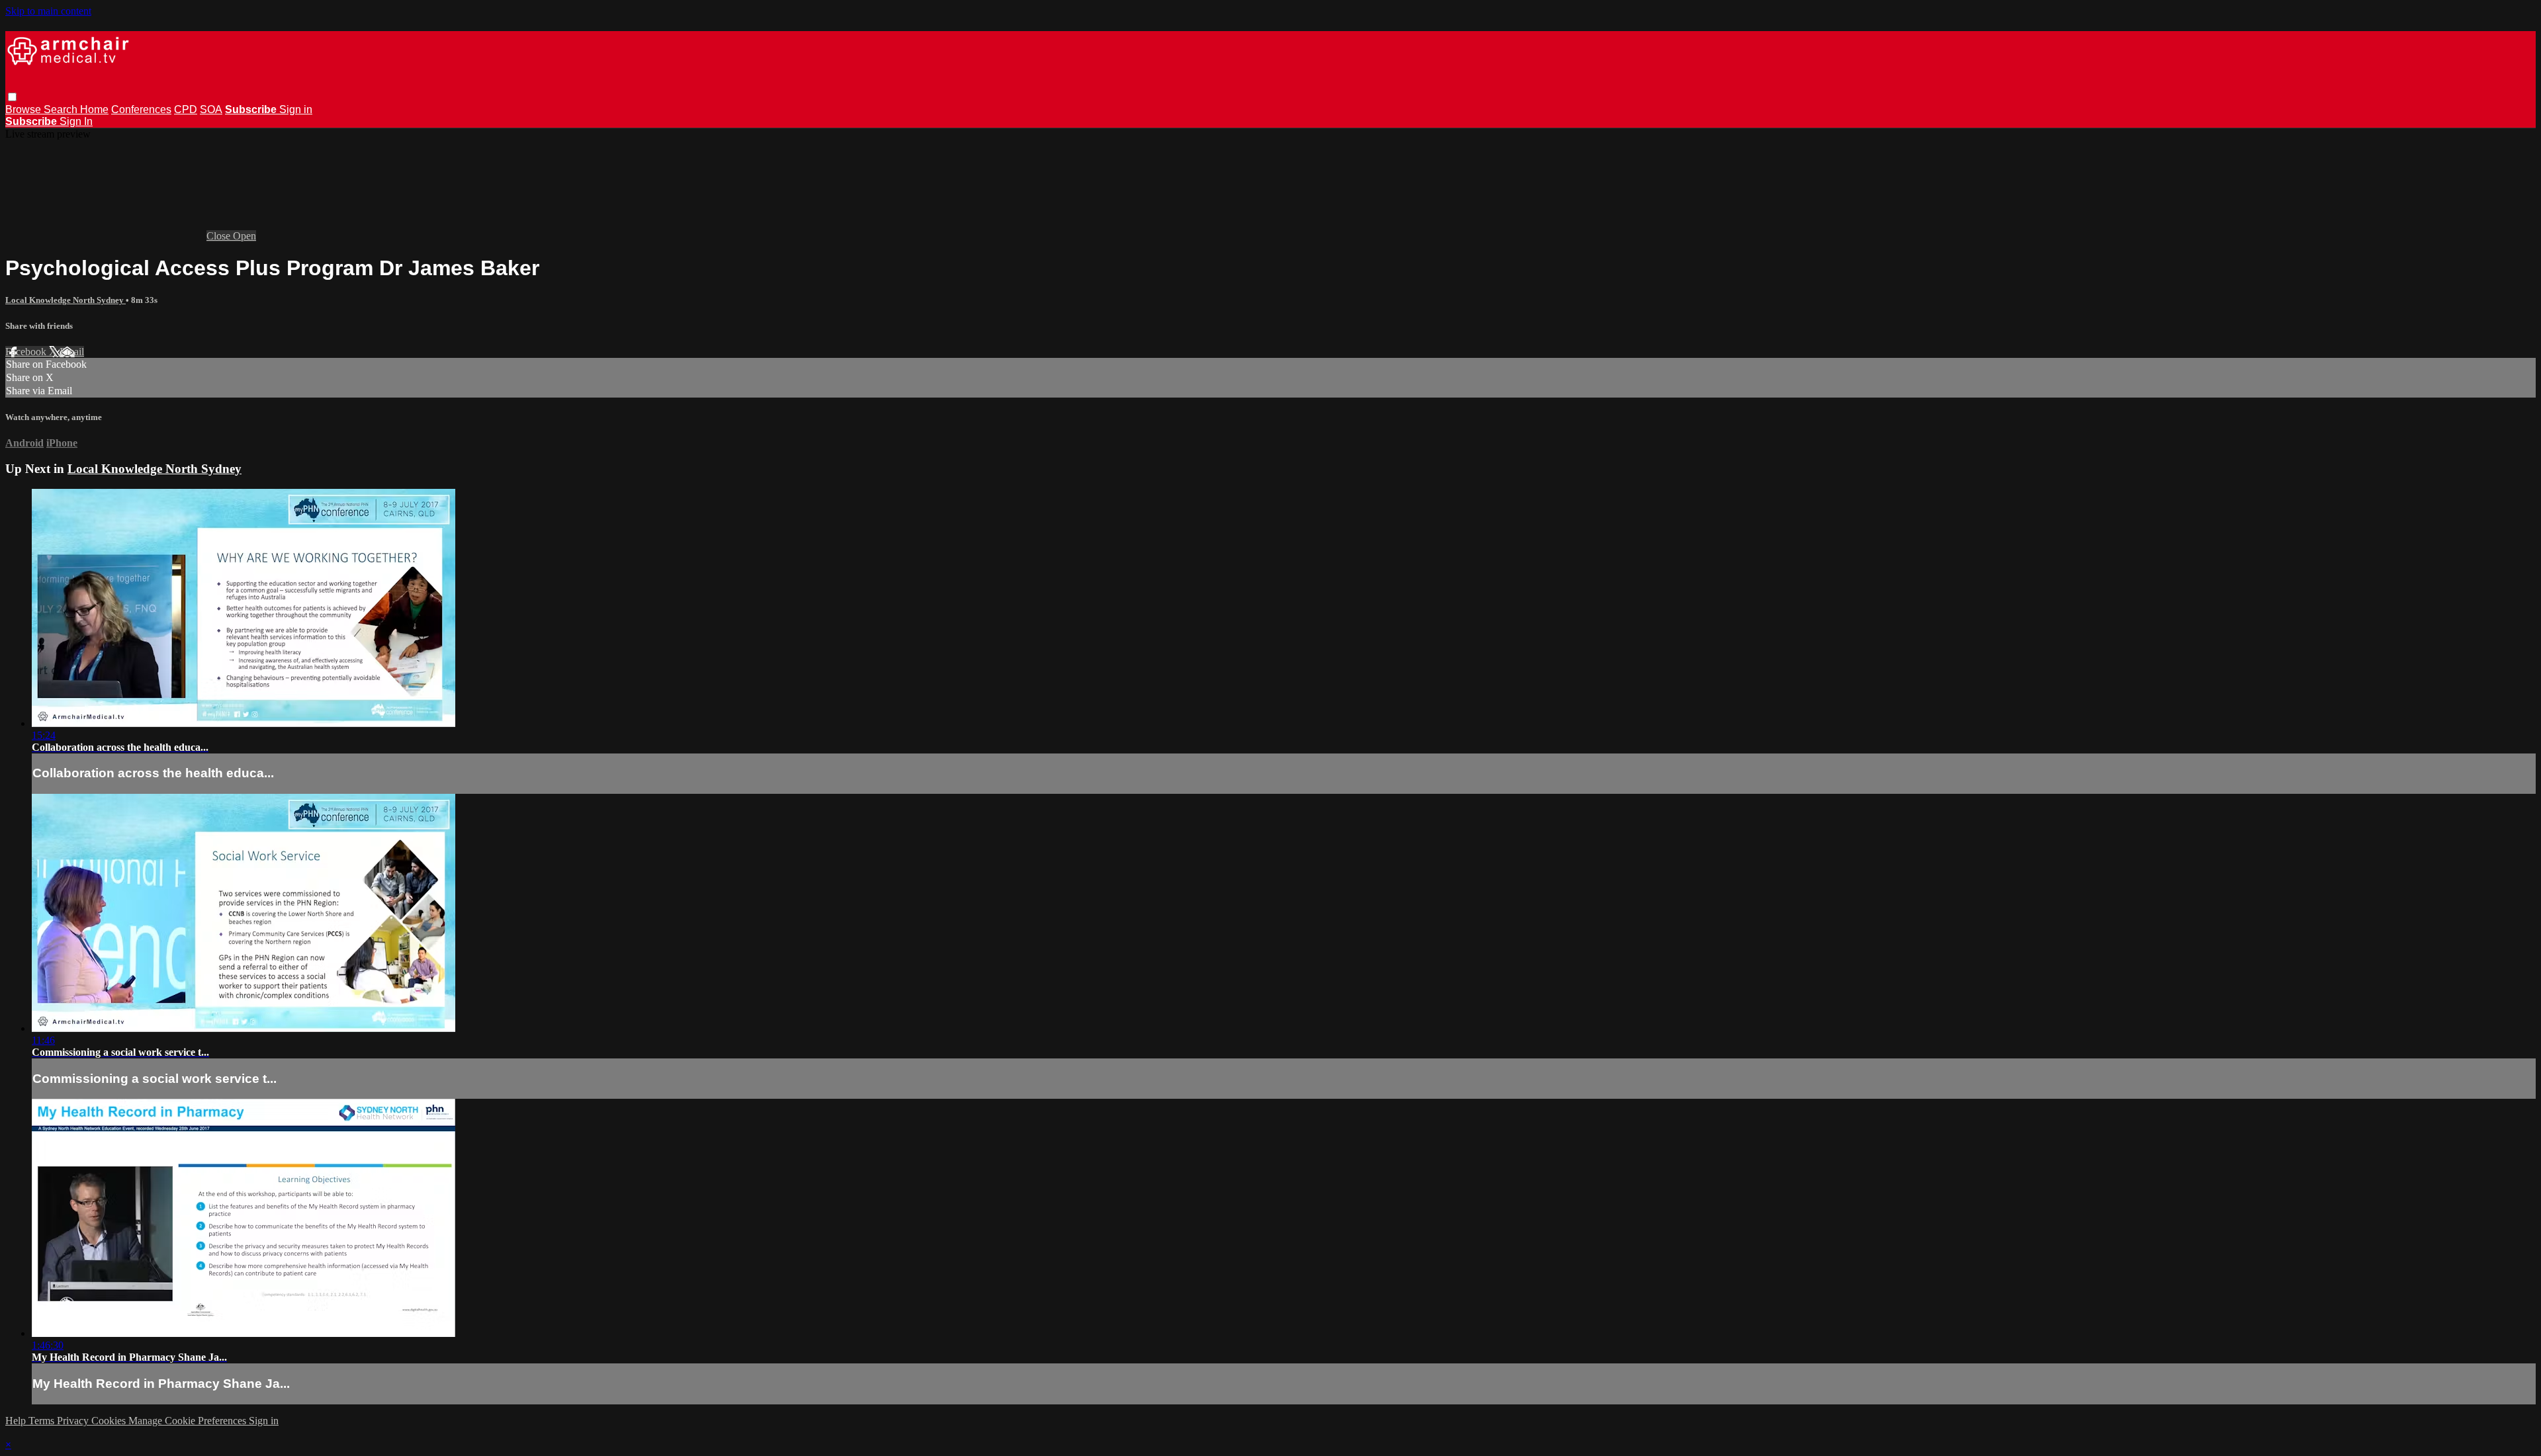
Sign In (76, 121)
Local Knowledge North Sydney (66, 300)
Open (245, 236)
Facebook (27, 352)
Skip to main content (48, 11)
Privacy (74, 1421)
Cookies (110, 1421)
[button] (12, 97)
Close (220, 236)
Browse (24, 109)
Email (72, 352)
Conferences (141, 109)
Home (94, 109)
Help (17, 1421)
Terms (43, 1421)
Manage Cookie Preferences (189, 1421)
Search (62, 109)
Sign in (296, 109)
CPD (186, 109)
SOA (211, 109)
